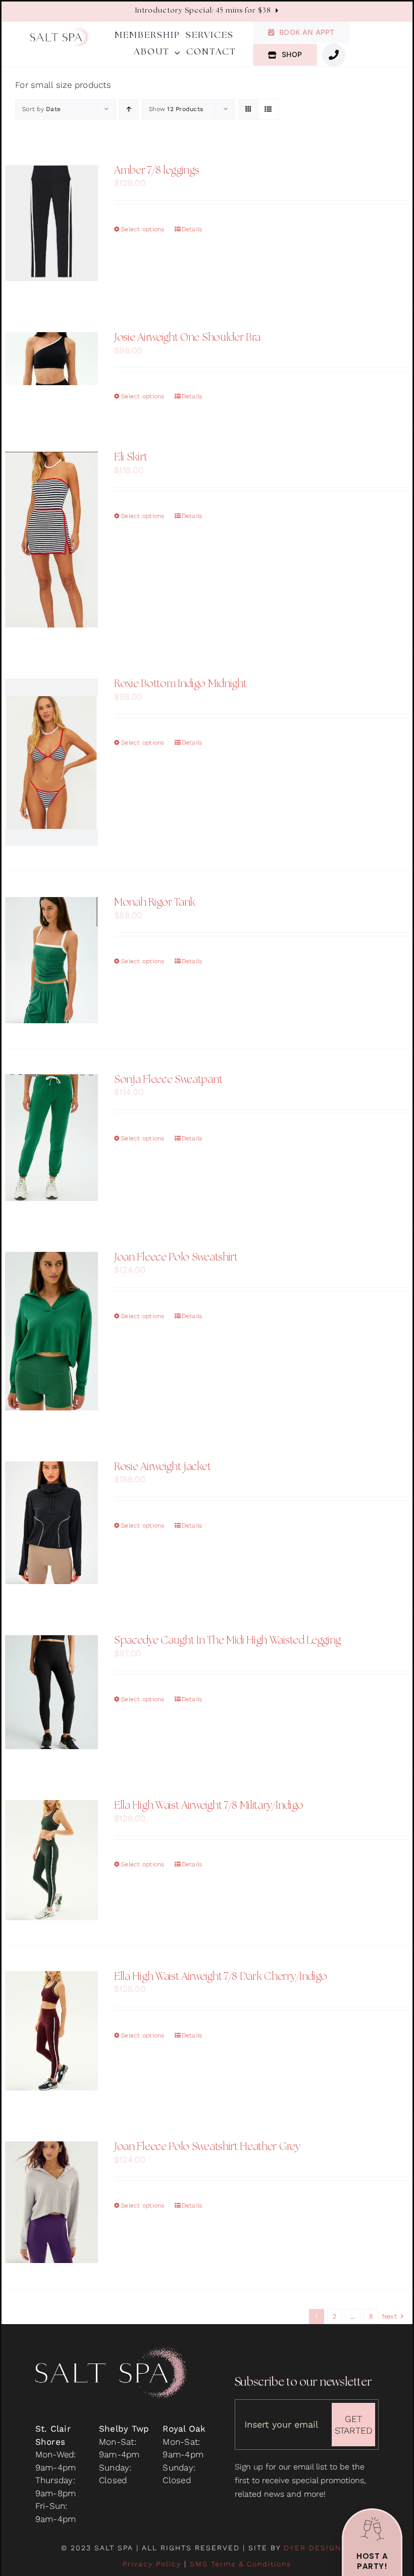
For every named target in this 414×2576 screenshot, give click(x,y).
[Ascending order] (129, 109)
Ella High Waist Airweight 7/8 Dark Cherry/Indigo (221, 1977)
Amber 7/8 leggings (157, 171)
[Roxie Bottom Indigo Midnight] (51, 762)
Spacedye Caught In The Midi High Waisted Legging (227, 1641)
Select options (143, 229)
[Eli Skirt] (51, 540)
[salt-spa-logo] (60, 31)
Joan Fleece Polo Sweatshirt (176, 1258)
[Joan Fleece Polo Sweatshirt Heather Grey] (51, 2202)
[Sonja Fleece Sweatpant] (51, 1138)
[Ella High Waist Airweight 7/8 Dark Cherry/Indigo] (51, 2031)
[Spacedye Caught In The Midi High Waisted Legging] (51, 1692)
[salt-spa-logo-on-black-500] (111, 2351)
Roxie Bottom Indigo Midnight (180, 685)
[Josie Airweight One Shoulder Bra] (51, 359)
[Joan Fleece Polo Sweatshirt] (51, 1331)
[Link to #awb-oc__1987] (334, 55)
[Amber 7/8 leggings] (51, 223)
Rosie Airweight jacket (162, 1467)
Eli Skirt (131, 458)
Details (192, 229)
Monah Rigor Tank (155, 903)
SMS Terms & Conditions (241, 2564)
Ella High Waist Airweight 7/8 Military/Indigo (209, 1806)
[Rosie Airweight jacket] (51, 1523)
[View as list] (268, 109)
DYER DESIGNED (318, 2548)
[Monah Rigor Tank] (51, 960)
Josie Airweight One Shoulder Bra (187, 338)
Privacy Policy (152, 2564)
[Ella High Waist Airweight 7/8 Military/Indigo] (51, 1860)
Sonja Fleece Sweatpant (168, 1080)
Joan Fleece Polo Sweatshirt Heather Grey (207, 2147)
